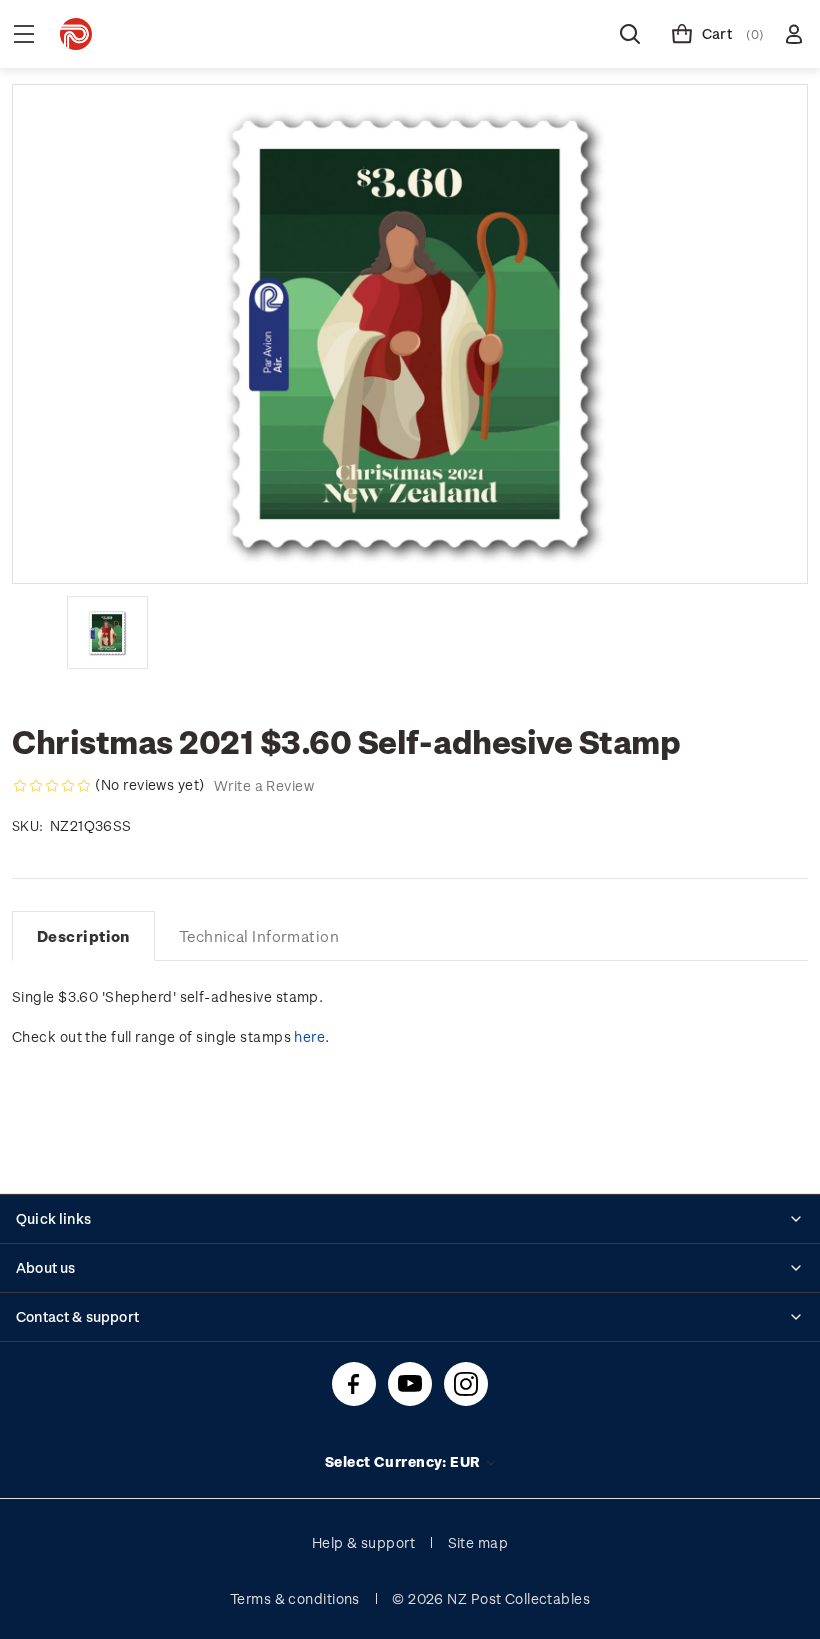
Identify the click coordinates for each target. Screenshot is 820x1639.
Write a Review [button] (264, 785)
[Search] (630, 34)
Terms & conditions (295, 1598)
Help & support (363, 1542)
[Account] (794, 34)
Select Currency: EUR (404, 1461)
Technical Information (259, 936)
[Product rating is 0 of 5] (52, 786)
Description (83, 936)
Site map (478, 1542)
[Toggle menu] (24, 34)
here (309, 1036)
